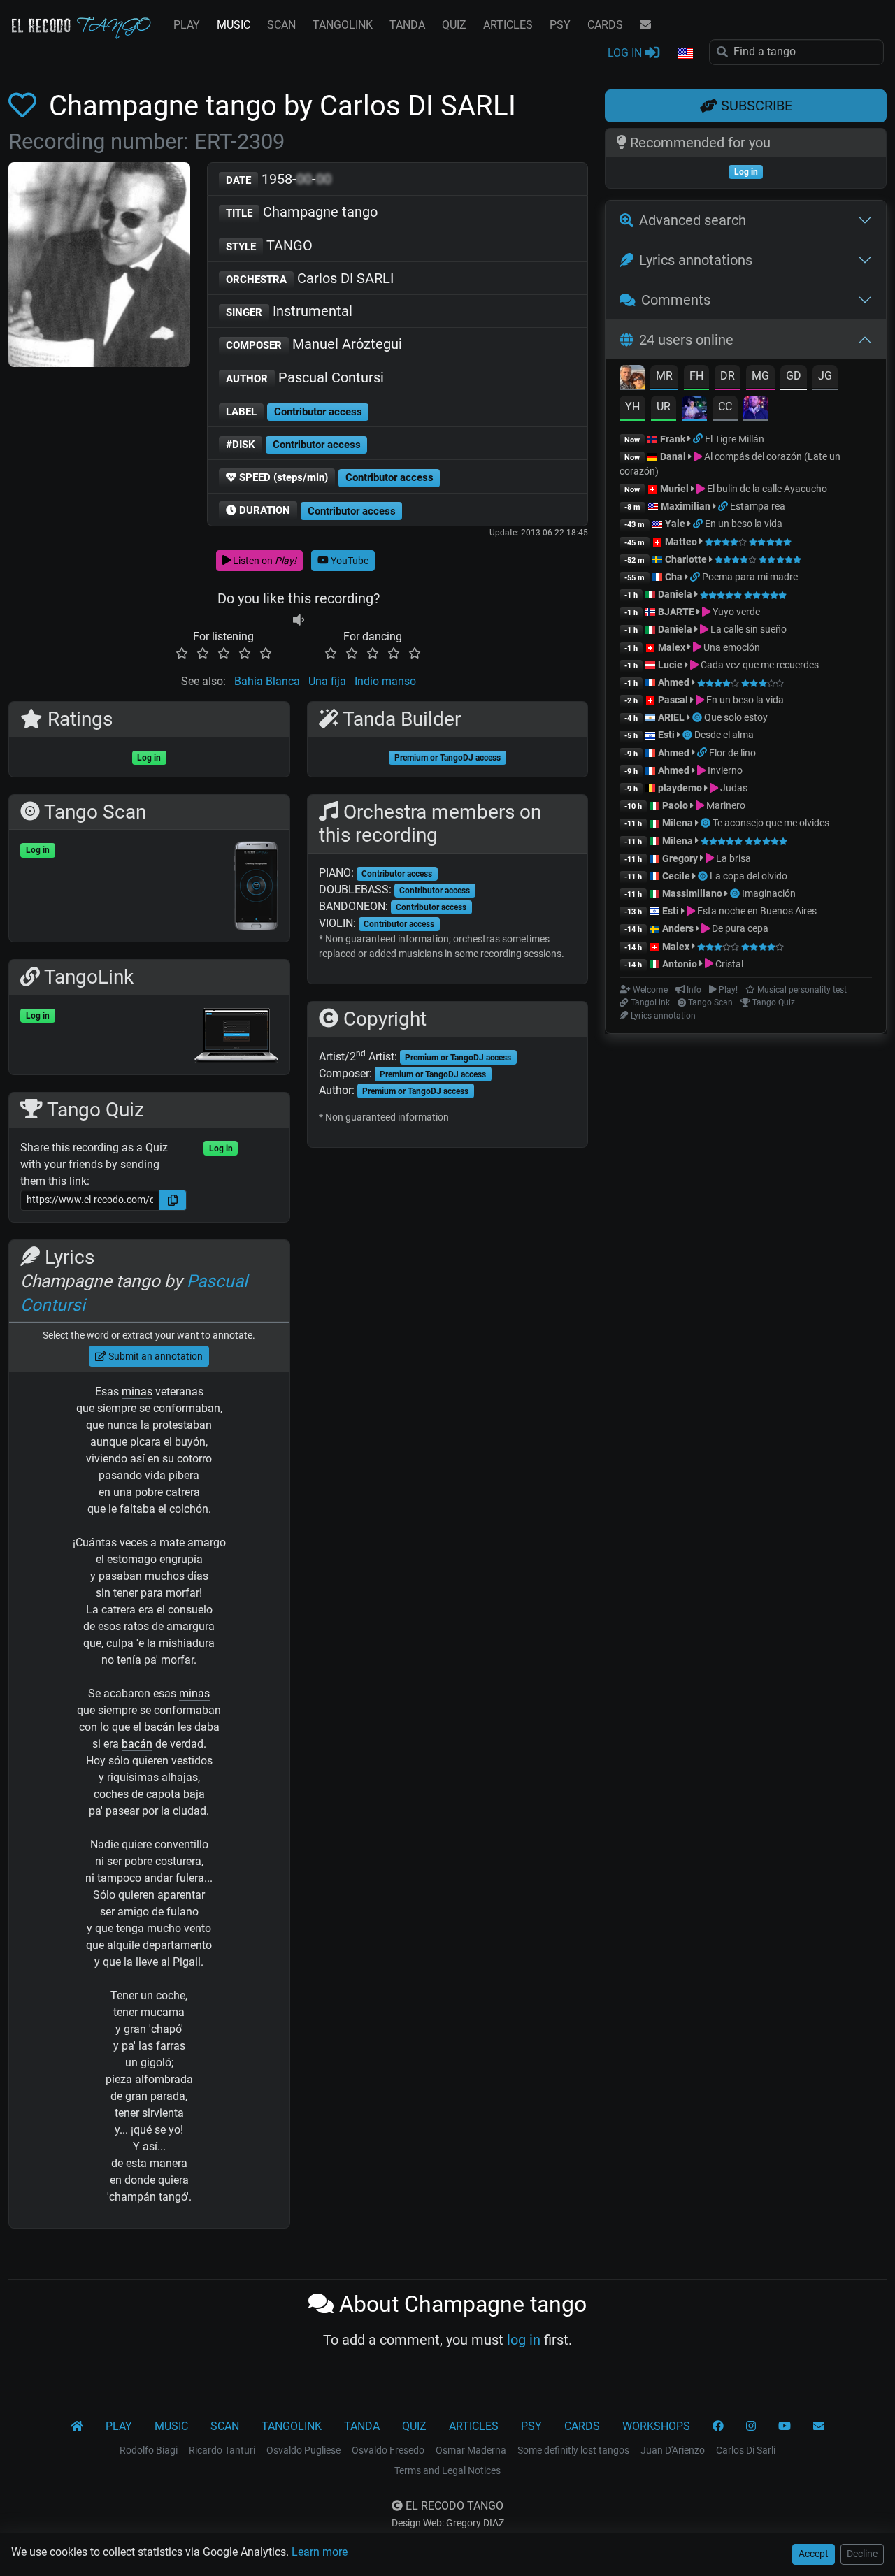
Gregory (680, 858)
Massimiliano (692, 893)
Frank (673, 439)
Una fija (327, 681)
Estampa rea (758, 506)
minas (137, 1391)
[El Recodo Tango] (77, 2426)
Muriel (674, 489)
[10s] (299, 620)
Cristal (728, 964)
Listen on (264, 561)
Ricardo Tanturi (222, 2450)
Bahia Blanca (267, 681)
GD (794, 376)
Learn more (320, 2552)
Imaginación (769, 893)
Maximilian (686, 506)
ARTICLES (508, 25)
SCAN (281, 25)
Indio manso (385, 681)
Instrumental (289, 311)
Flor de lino (732, 753)
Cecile (676, 876)
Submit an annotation (155, 1356)
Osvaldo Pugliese (303, 2450)
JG (825, 376)
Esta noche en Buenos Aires (756, 911)
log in (524, 2340)
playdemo (680, 788)
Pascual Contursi (305, 377)
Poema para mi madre (750, 577)
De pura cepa (739, 928)
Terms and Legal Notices (447, 2470)
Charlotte (686, 559)
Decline (862, 2554)
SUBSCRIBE (755, 106)
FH (696, 376)
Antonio (680, 964)
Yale (675, 524)
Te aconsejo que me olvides (771, 823)
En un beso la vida (744, 524)
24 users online (686, 340)
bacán (159, 1727)
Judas (733, 788)
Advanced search (693, 220)
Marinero (725, 805)
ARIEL (671, 717)
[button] (685, 54)
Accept (814, 2554)
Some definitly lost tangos (573, 2450)
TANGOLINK (343, 25)
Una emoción (731, 647)
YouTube (349, 561)
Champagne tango (302, 212)
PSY (560, 25)
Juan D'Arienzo (673, 2450)
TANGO (269, 245)
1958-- (279, 179)
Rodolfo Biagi (149, 2450)
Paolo (675, 805)
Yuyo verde (735, 612)
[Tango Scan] (698, 717)
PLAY (187, 25)
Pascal (673, 700)
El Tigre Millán (735, 439)
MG (760, 376)
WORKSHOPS (656, 2426)
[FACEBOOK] (718, 2426)
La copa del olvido (749, 876)
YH (632, 406)
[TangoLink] (699, 439)
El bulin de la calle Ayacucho (766, 489)
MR (664, 376)
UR (664, 406)
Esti (666, 735)
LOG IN (626, 53)
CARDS (605, 25)
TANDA (407, 25)
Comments (676, 300)
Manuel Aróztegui (314, 344)
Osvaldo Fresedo (388, 2450)
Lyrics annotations (696, 260)
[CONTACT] (645, 25)
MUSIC (234, 25)
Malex (672, 647)
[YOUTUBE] (785, 2426)
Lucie (670, 665)
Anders (678, 928)
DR (728, 376)
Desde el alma (724, 735)
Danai (673, 456)
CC (725, 406)
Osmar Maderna (471, 2450)
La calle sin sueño (747, 629)
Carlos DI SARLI (310, 278)
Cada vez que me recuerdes (759, 665)
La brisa (732, 858)
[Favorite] (25, 106)
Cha (674, 577)
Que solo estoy (736, 717)
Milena (678, 823)
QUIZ (454, 25)
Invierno (724, 770)
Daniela (676, 594)
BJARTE (676, 612)
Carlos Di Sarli (746, 2450)
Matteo (681, 542)
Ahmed (674, 682)
